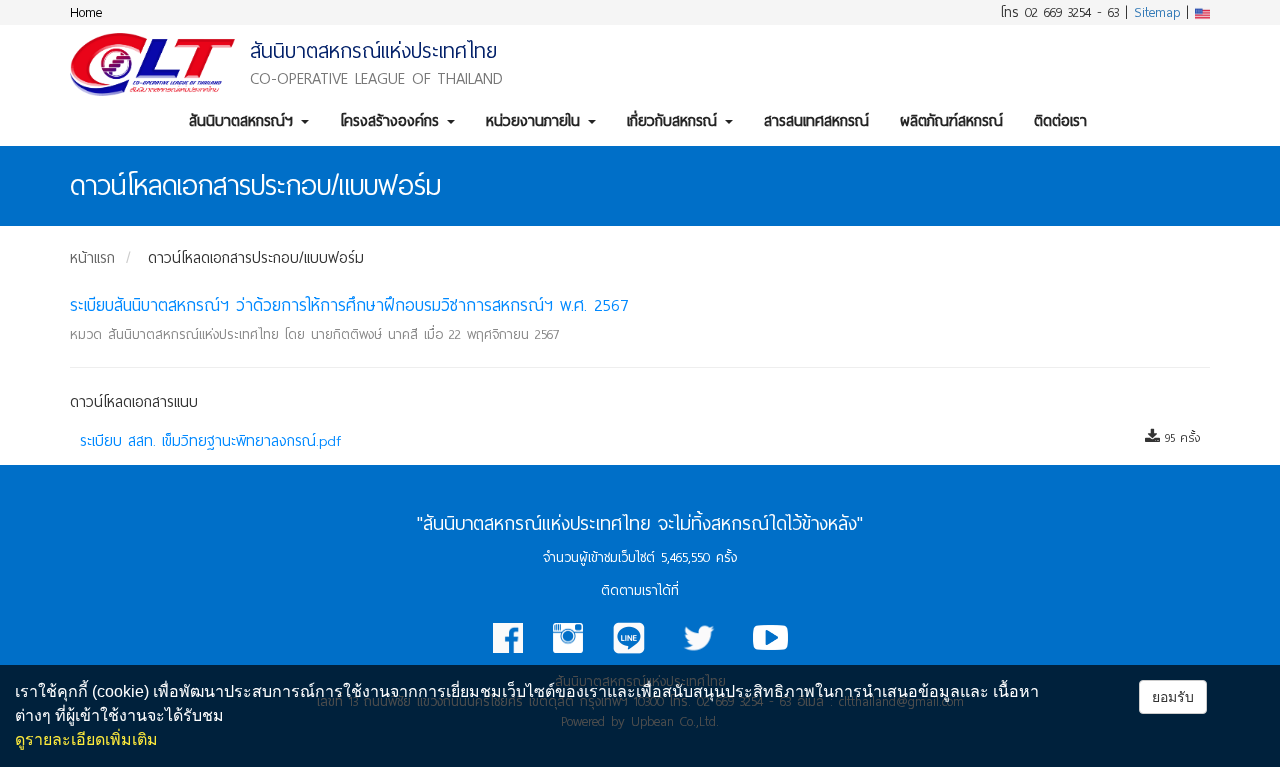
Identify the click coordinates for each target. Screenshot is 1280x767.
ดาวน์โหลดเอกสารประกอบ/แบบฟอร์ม (256, 258)
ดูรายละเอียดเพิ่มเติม (86, 739)
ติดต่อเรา (1060, 121)
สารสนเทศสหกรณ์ (816, 121)
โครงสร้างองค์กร (392, 121)
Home (86, 12)
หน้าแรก (92, 258)
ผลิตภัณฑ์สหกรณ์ (951, 121)
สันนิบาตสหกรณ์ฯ (244, 121)
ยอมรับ (1173, 697)
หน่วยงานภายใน (536, 121)
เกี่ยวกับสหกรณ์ (675, 121)
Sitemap (1157, 12)
